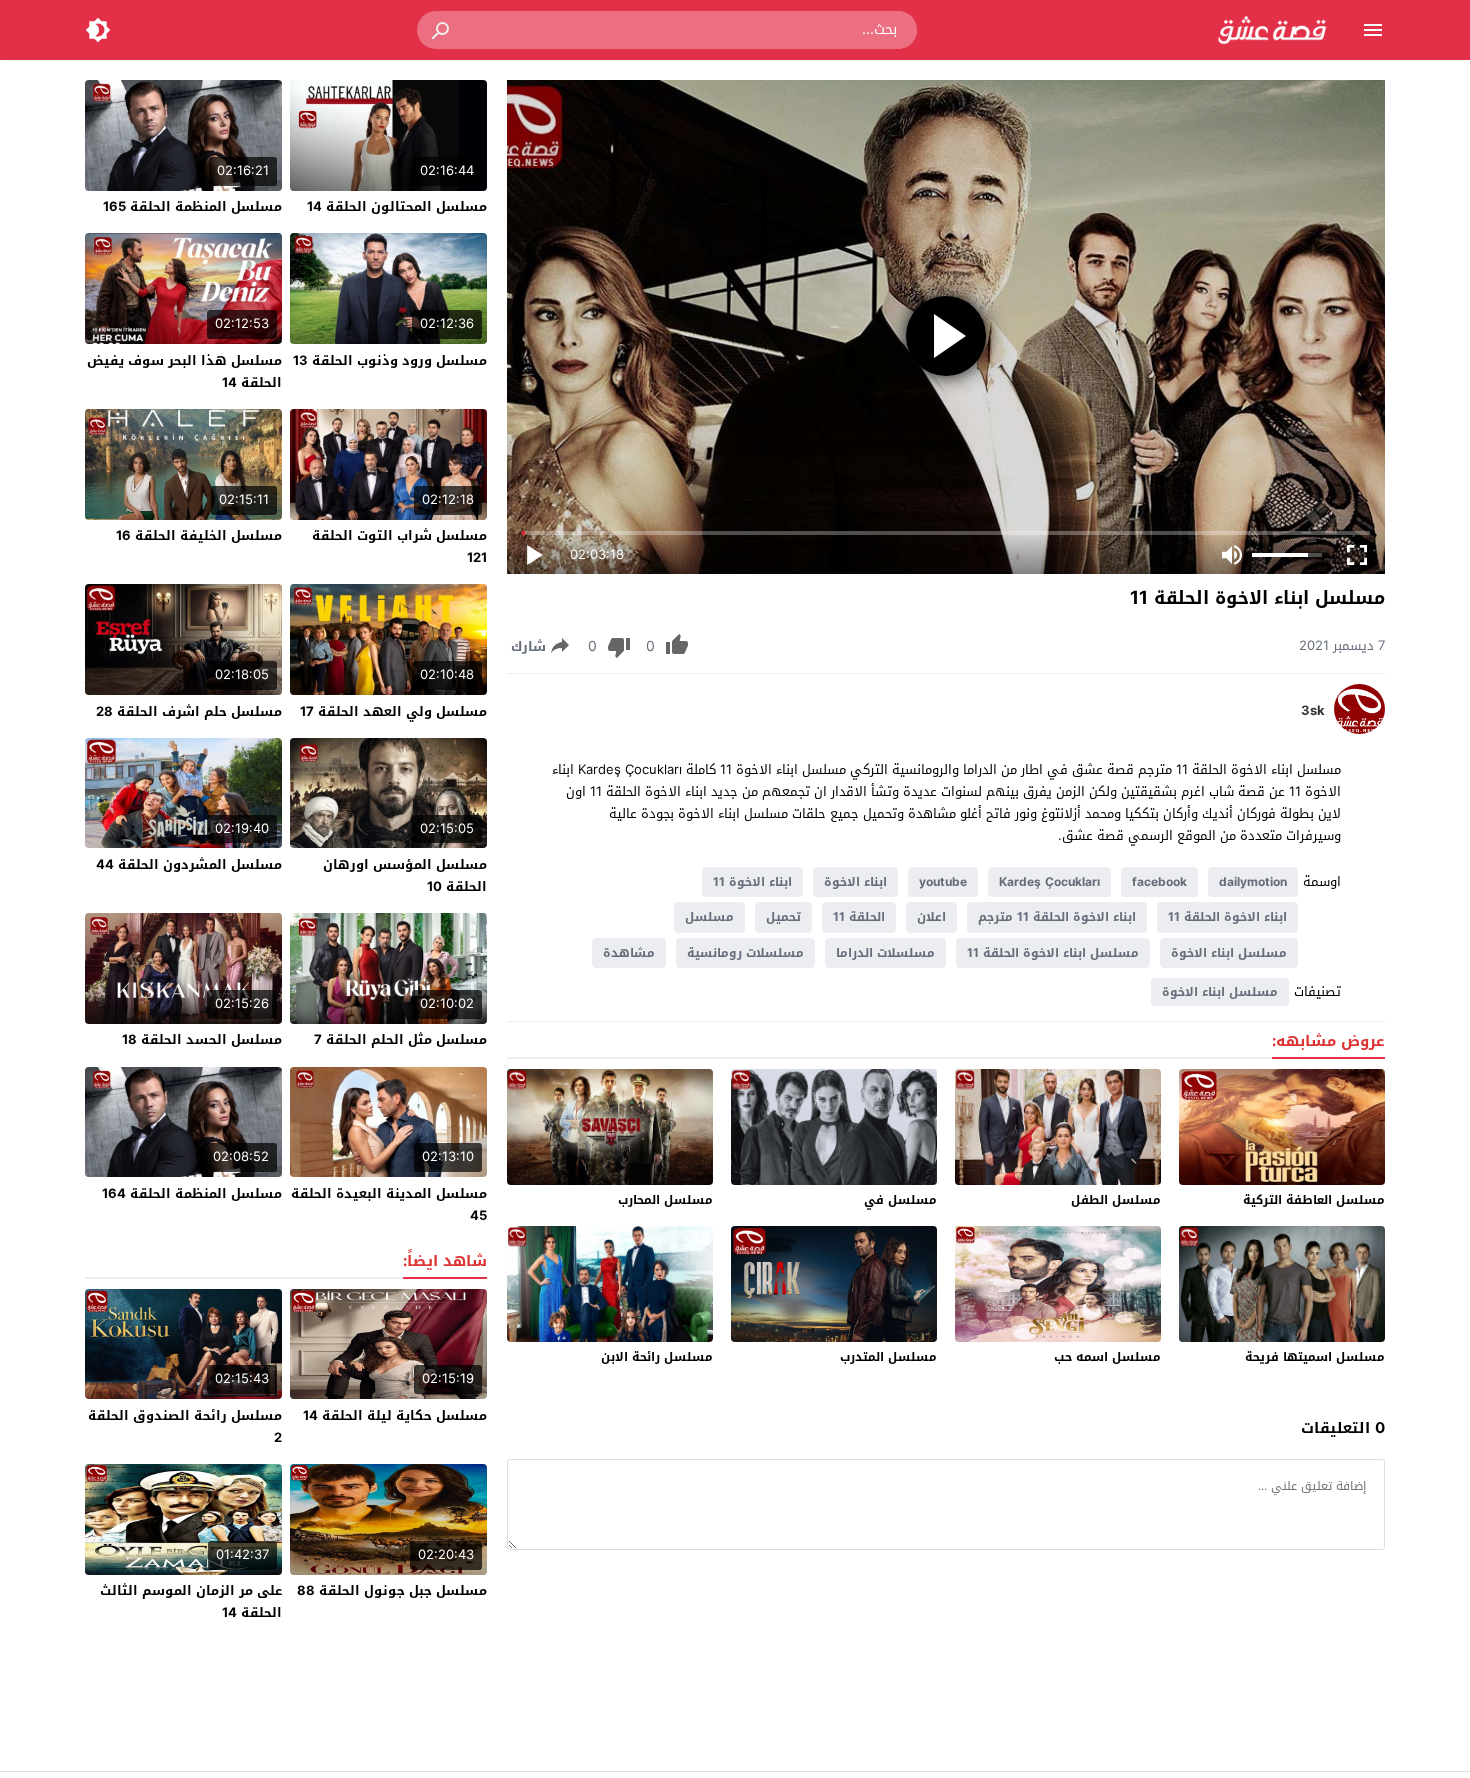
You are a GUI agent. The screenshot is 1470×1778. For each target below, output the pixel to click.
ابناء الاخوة (855, 882)
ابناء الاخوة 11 (752, 882)
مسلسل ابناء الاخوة (1229, 953)
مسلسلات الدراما (885, 953)
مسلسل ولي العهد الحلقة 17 (393, 711)
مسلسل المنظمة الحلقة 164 (192, 1193)
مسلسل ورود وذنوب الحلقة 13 (390, 360)
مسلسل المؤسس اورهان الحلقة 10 (405, 875)
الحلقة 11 (859, 917)
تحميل (783, 917)
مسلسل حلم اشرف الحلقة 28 (189, 711)
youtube (943, 882)
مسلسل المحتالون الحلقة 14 (397, 206)
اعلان (931, 917)
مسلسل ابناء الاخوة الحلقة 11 (1053, 953)
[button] (442, 30)
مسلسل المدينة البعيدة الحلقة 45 (389, 1204)
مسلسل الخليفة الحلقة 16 (199, 535)
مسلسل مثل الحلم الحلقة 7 (400, 1039)
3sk (1313, 711)
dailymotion (1253, 882)
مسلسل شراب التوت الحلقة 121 (399, 546)
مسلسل (709, 917)
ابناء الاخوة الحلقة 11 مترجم (1057, 917)
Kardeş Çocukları (1049, 882)
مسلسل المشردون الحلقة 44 (189, 864)
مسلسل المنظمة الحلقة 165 (192, 206)
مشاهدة (629, 953)
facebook (1159, 882)
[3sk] (1359, 729)
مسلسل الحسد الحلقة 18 (202, 1039)
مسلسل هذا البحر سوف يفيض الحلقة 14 (184, 371)
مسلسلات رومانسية (745, 953)
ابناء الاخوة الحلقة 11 (1227, 917)
